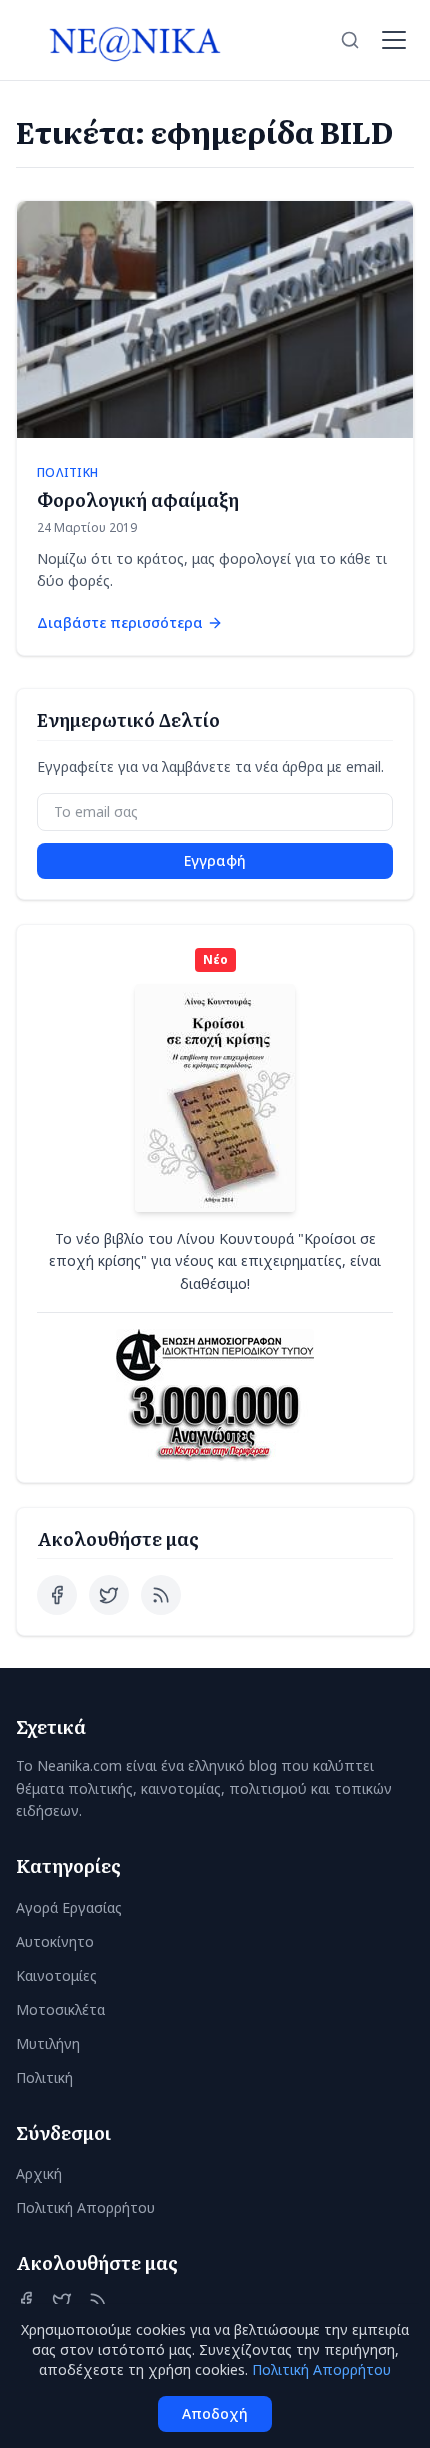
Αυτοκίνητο (55, 1941)
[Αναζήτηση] (350, 40)
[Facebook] (57, 1595)
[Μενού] (394, 40)
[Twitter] (109, 1595)
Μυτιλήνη (48, 2043)
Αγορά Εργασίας (69, 1907)
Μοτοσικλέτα (60, 2009)
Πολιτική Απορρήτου (85, 2207)
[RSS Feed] (161, 1595)
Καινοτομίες (56, 1975)
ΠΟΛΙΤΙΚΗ (67, 473)
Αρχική (39, 2173)
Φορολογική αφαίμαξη (138, 499)
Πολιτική (44, 2077)
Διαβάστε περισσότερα (120, 622)
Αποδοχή (215, 2413)
